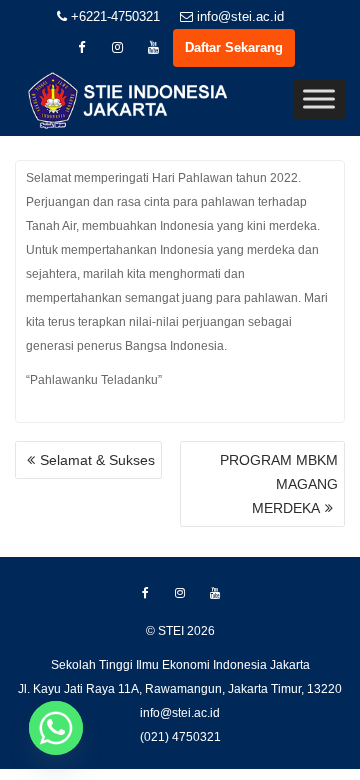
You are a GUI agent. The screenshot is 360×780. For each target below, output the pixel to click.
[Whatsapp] (56, 728)
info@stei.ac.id (238, 16)
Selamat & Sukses (97, 460)
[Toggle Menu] (319, 98)
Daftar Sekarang (234, 47)
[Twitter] (117, 48)
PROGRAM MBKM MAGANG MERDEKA (279, 484)
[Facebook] (81, 48)
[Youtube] (153, 48)
